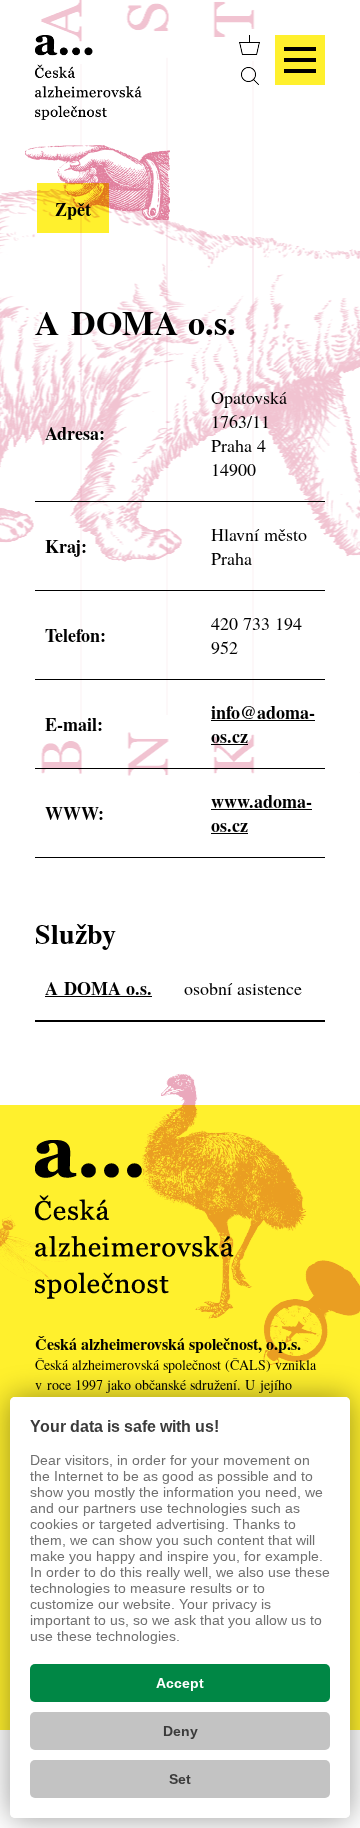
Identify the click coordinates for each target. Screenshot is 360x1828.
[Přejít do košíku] (249, 45)
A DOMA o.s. (98, 988)
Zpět (73, 209)
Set (180, 1779)
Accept (180, 1683)
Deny (180, 1731)
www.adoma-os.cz (261, 813)
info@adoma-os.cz (263, 724)
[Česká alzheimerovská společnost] (88, 75)
